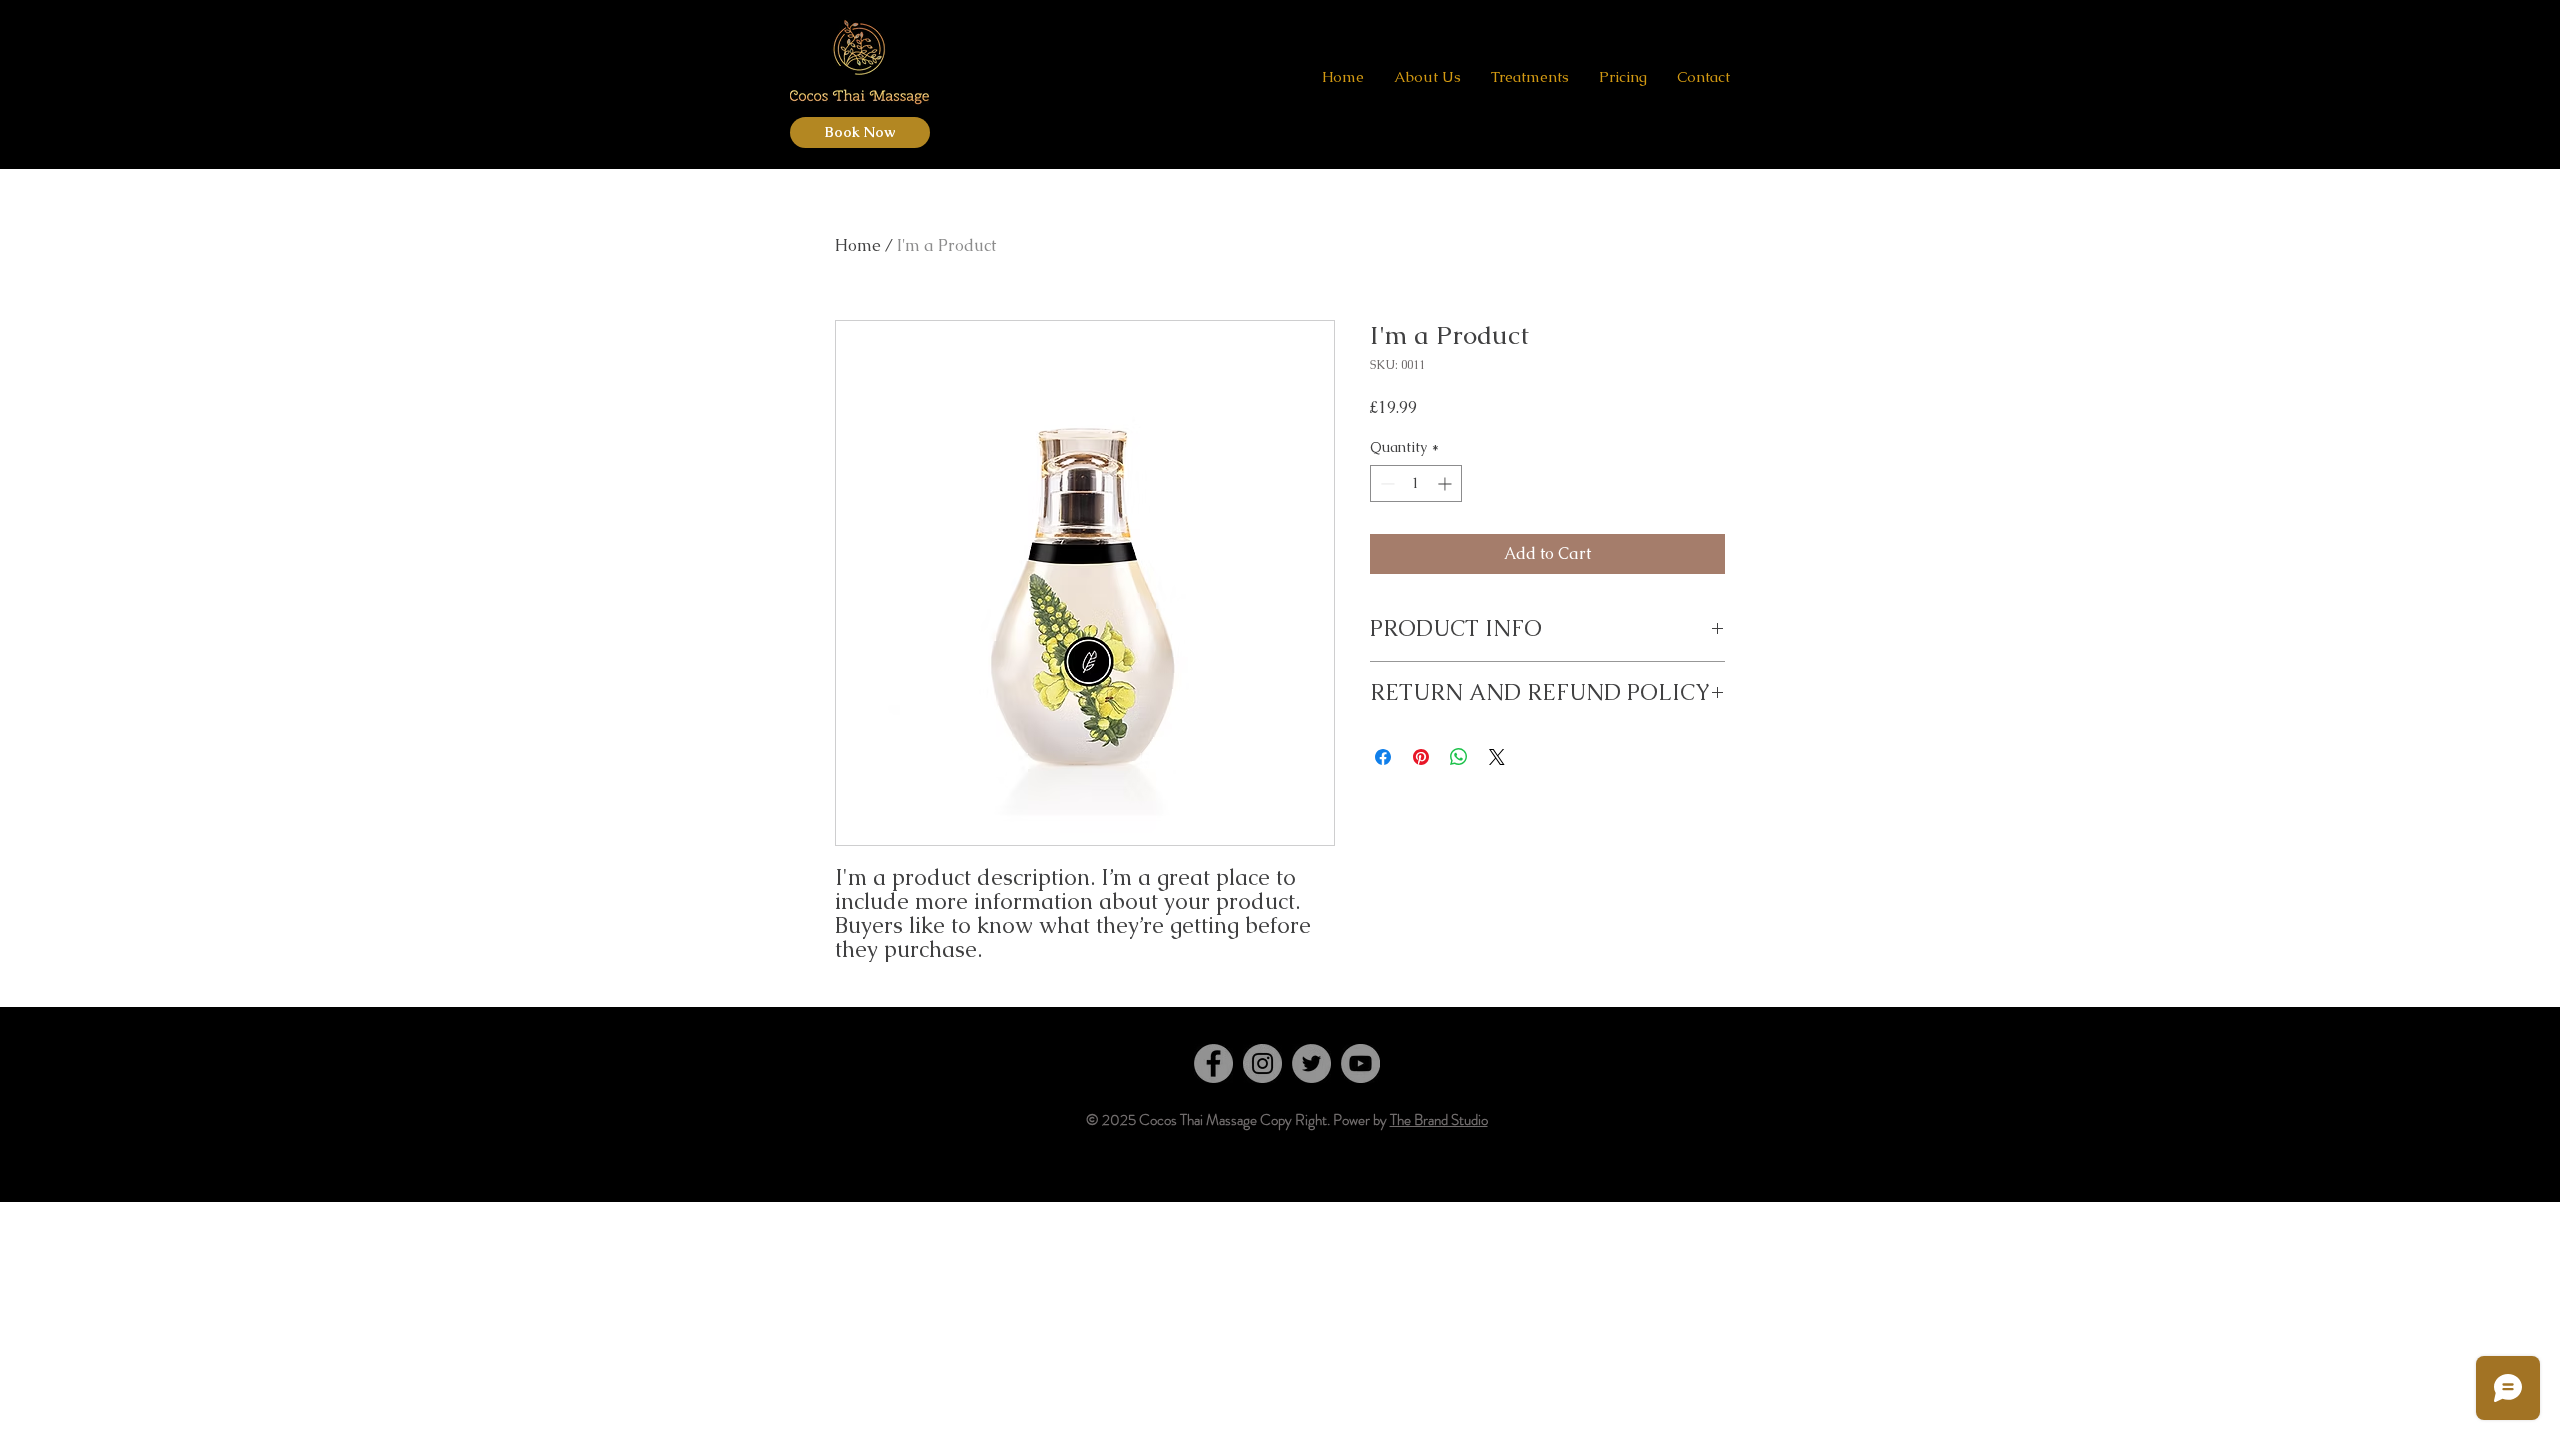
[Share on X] (1497, 757)
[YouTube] (1360, 1063)
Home (858, 245)
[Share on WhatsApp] (1459, 757)
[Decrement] (1385, 483)
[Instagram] (1262, 1063)
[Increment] (1446, 483)
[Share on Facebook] (1383, 757)
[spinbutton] (1416, 483)
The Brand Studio (1439, 1120)
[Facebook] (1213, 1063)
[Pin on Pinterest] (1421, 757)
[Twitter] (1311, 1063)
